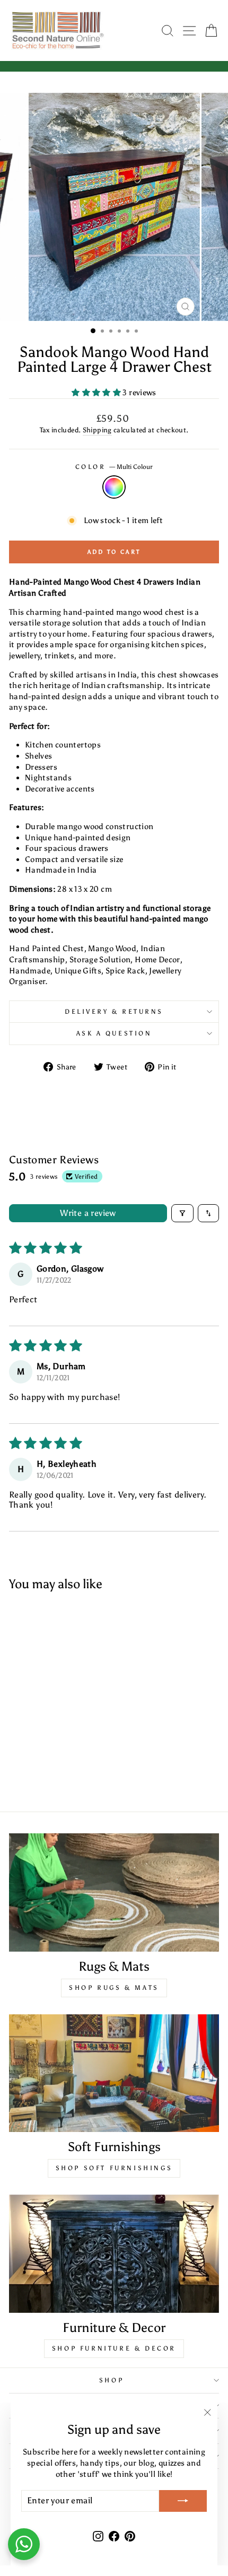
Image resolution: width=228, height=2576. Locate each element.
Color (114, 467)
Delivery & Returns (114, 1012)
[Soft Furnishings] (114, 2073)
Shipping (97, 430)
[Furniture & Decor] (114, 2254)
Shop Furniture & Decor (114, 2348)
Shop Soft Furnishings (114, 2168)
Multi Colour (114, 487)
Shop (111, 2380)
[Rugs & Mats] (114, 1892)
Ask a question (114, 1033)
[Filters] (182, 1213)
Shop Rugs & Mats (114, 1988)
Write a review (88, 1213)
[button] (97, 393)
